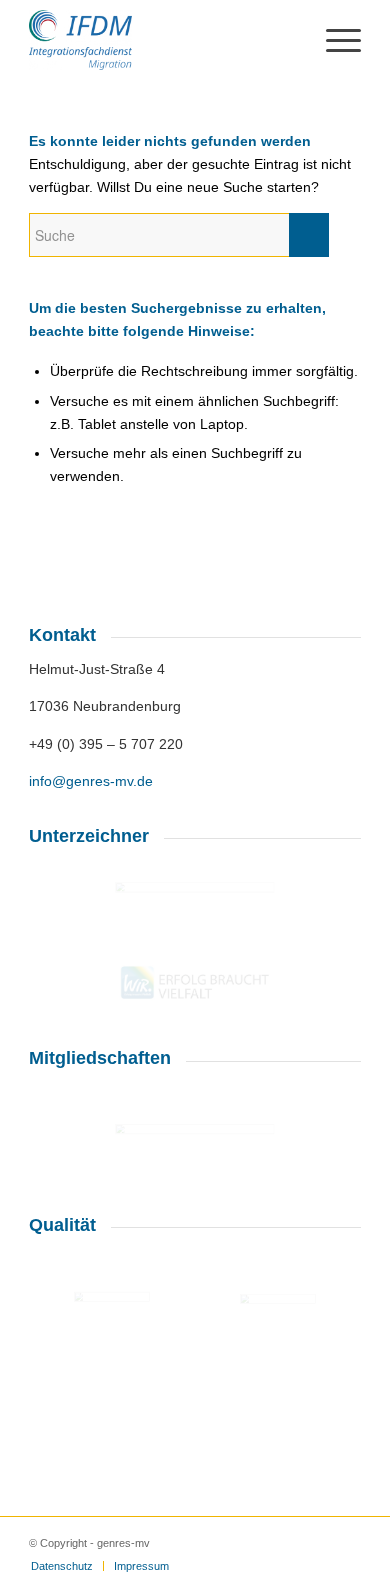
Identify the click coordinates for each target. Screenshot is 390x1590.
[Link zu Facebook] (346, 1542)
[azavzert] (112, 1327)
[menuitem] (62, 1566)
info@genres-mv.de (91, 781)
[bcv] (195, 1089)
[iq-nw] (195, 1145)
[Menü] (333, 40)
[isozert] (278, 1332)
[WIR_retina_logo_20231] (195, 982)
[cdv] (195, 898)
